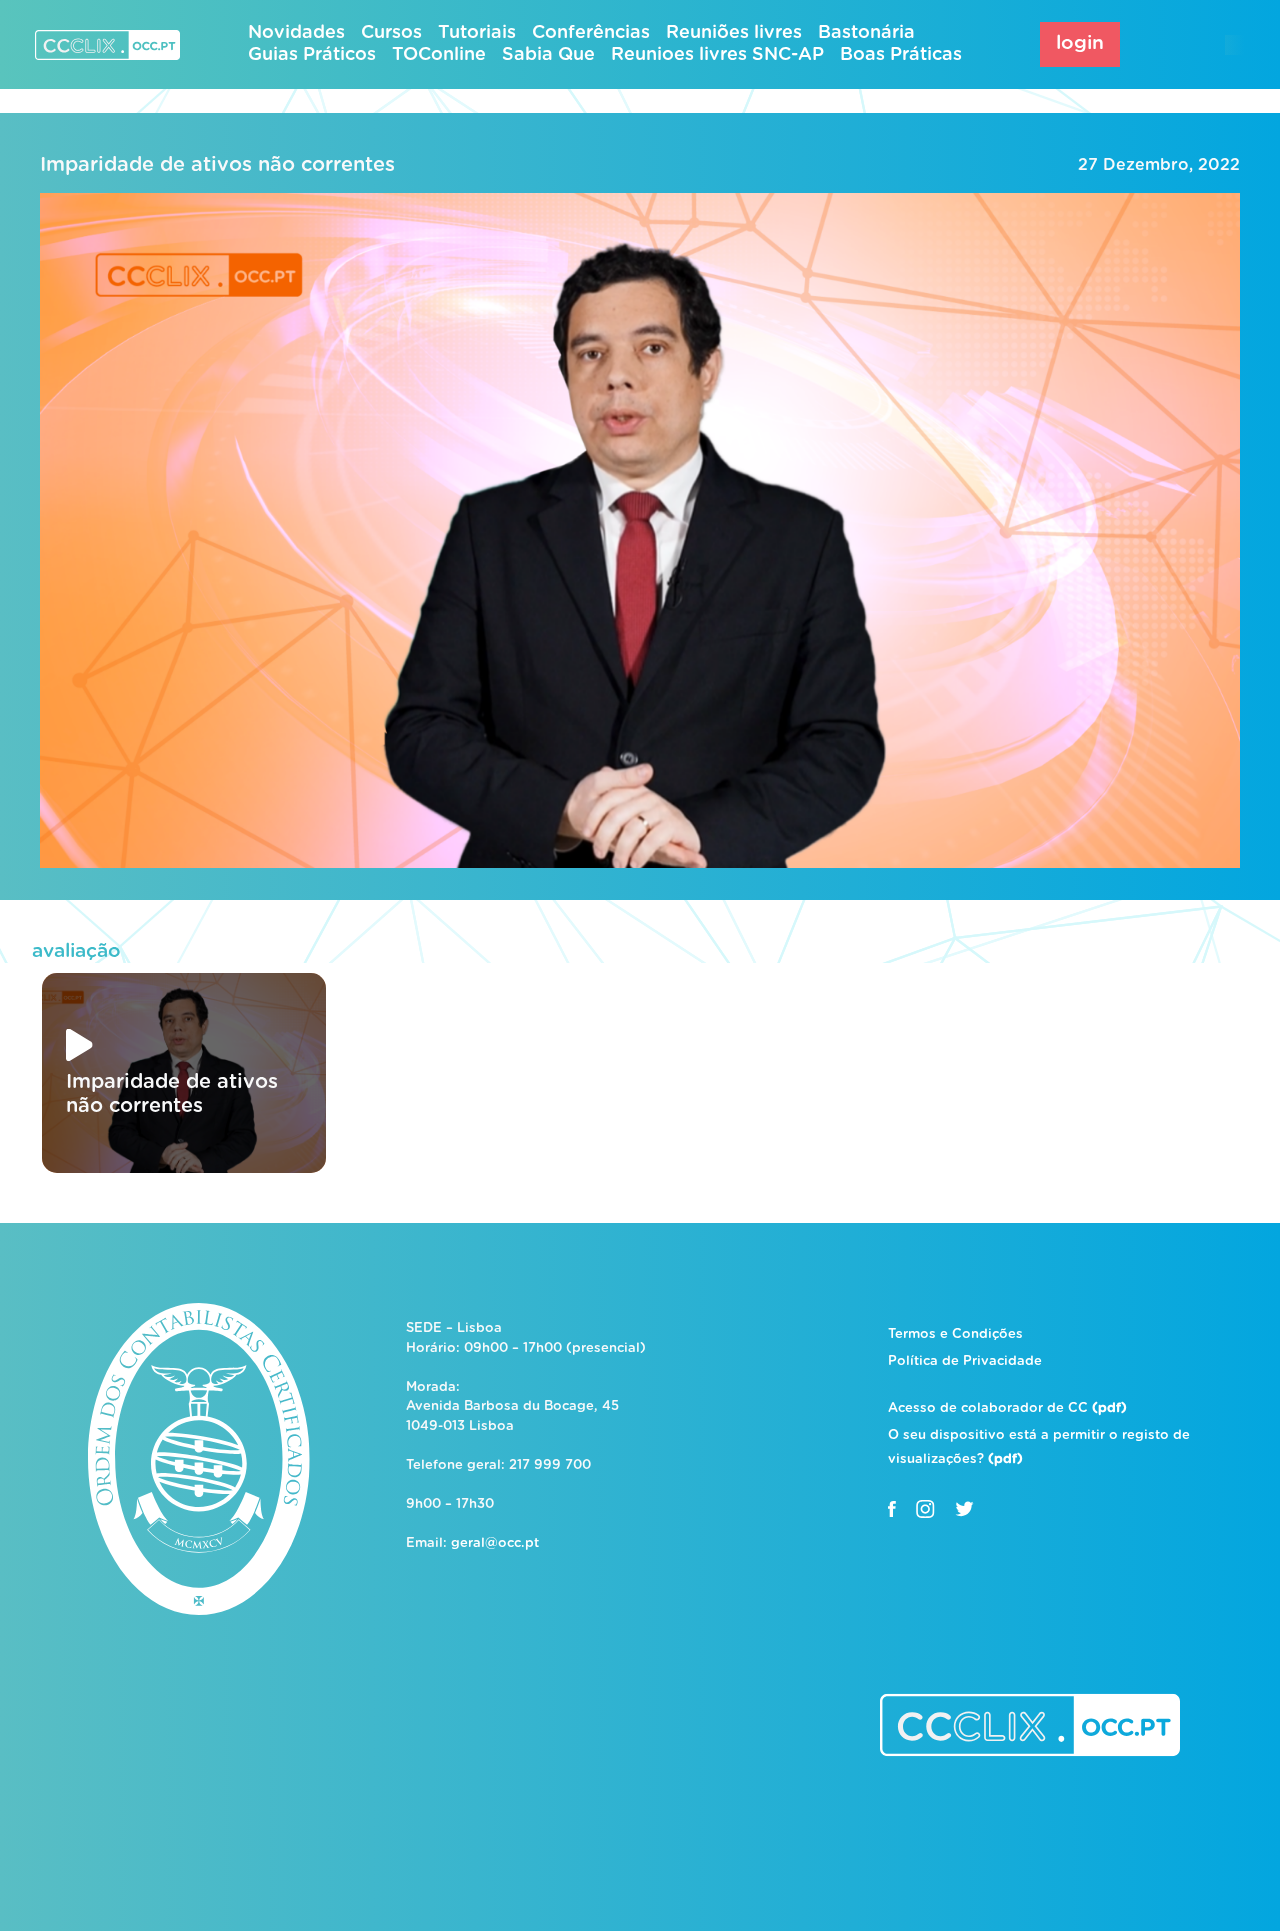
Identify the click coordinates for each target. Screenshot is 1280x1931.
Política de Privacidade (965, 1361)
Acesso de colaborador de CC (1007, 1408)
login (1080, 43)
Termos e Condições (955, 1334)
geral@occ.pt (495, 1543)
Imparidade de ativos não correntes (217, 165)
